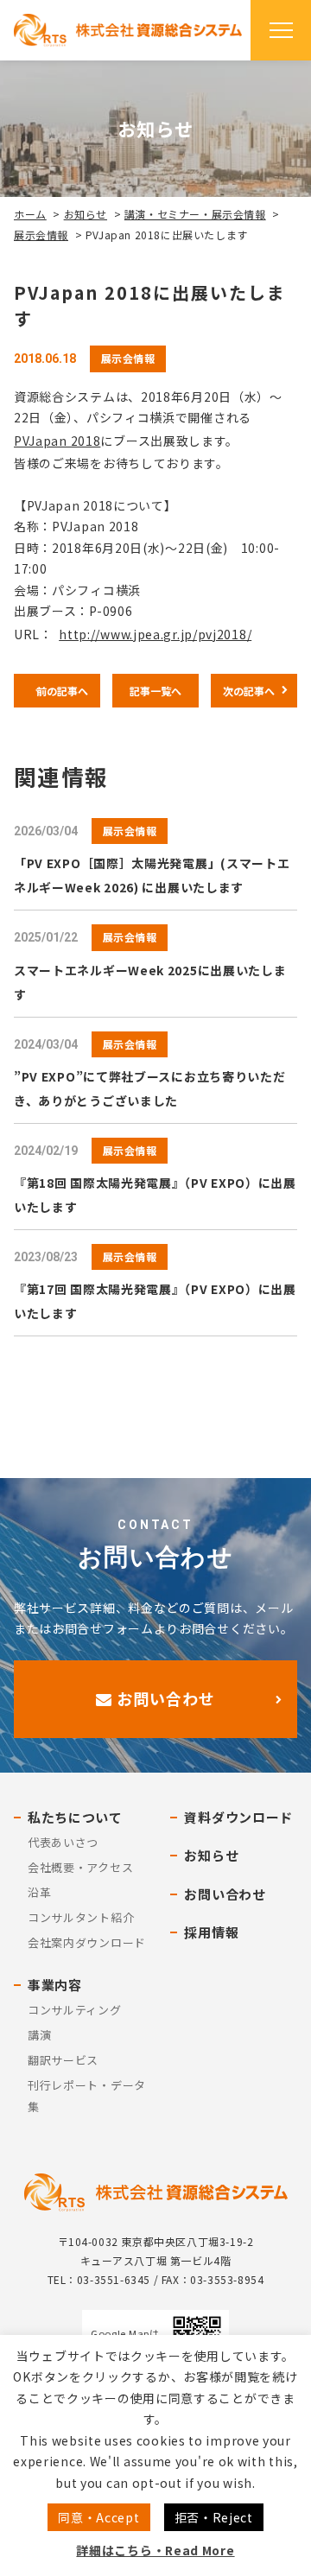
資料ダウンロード (238, 1817)
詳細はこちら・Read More (155, 2550)
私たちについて (75, 1817)
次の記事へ (249, 691)
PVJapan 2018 (57, 441)
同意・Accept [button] (98, 2517)
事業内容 (55, 1985)
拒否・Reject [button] (214, 2517)
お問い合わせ (163, 1698)
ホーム (30, 214)
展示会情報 (41, 235)
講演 (39, 2035)
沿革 (39, 1892)
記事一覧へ (155, 691)
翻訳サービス (63, 2060)
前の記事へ (62, 691)
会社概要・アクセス (80, 1867)
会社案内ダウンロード (87, 1942)
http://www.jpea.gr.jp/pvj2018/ (155, 634)
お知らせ (86, 214)
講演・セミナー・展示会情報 (195, 214)
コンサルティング (75, 2010)
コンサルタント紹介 (81, 1917)
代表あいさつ (63, 1842)
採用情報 (211, 1932)
